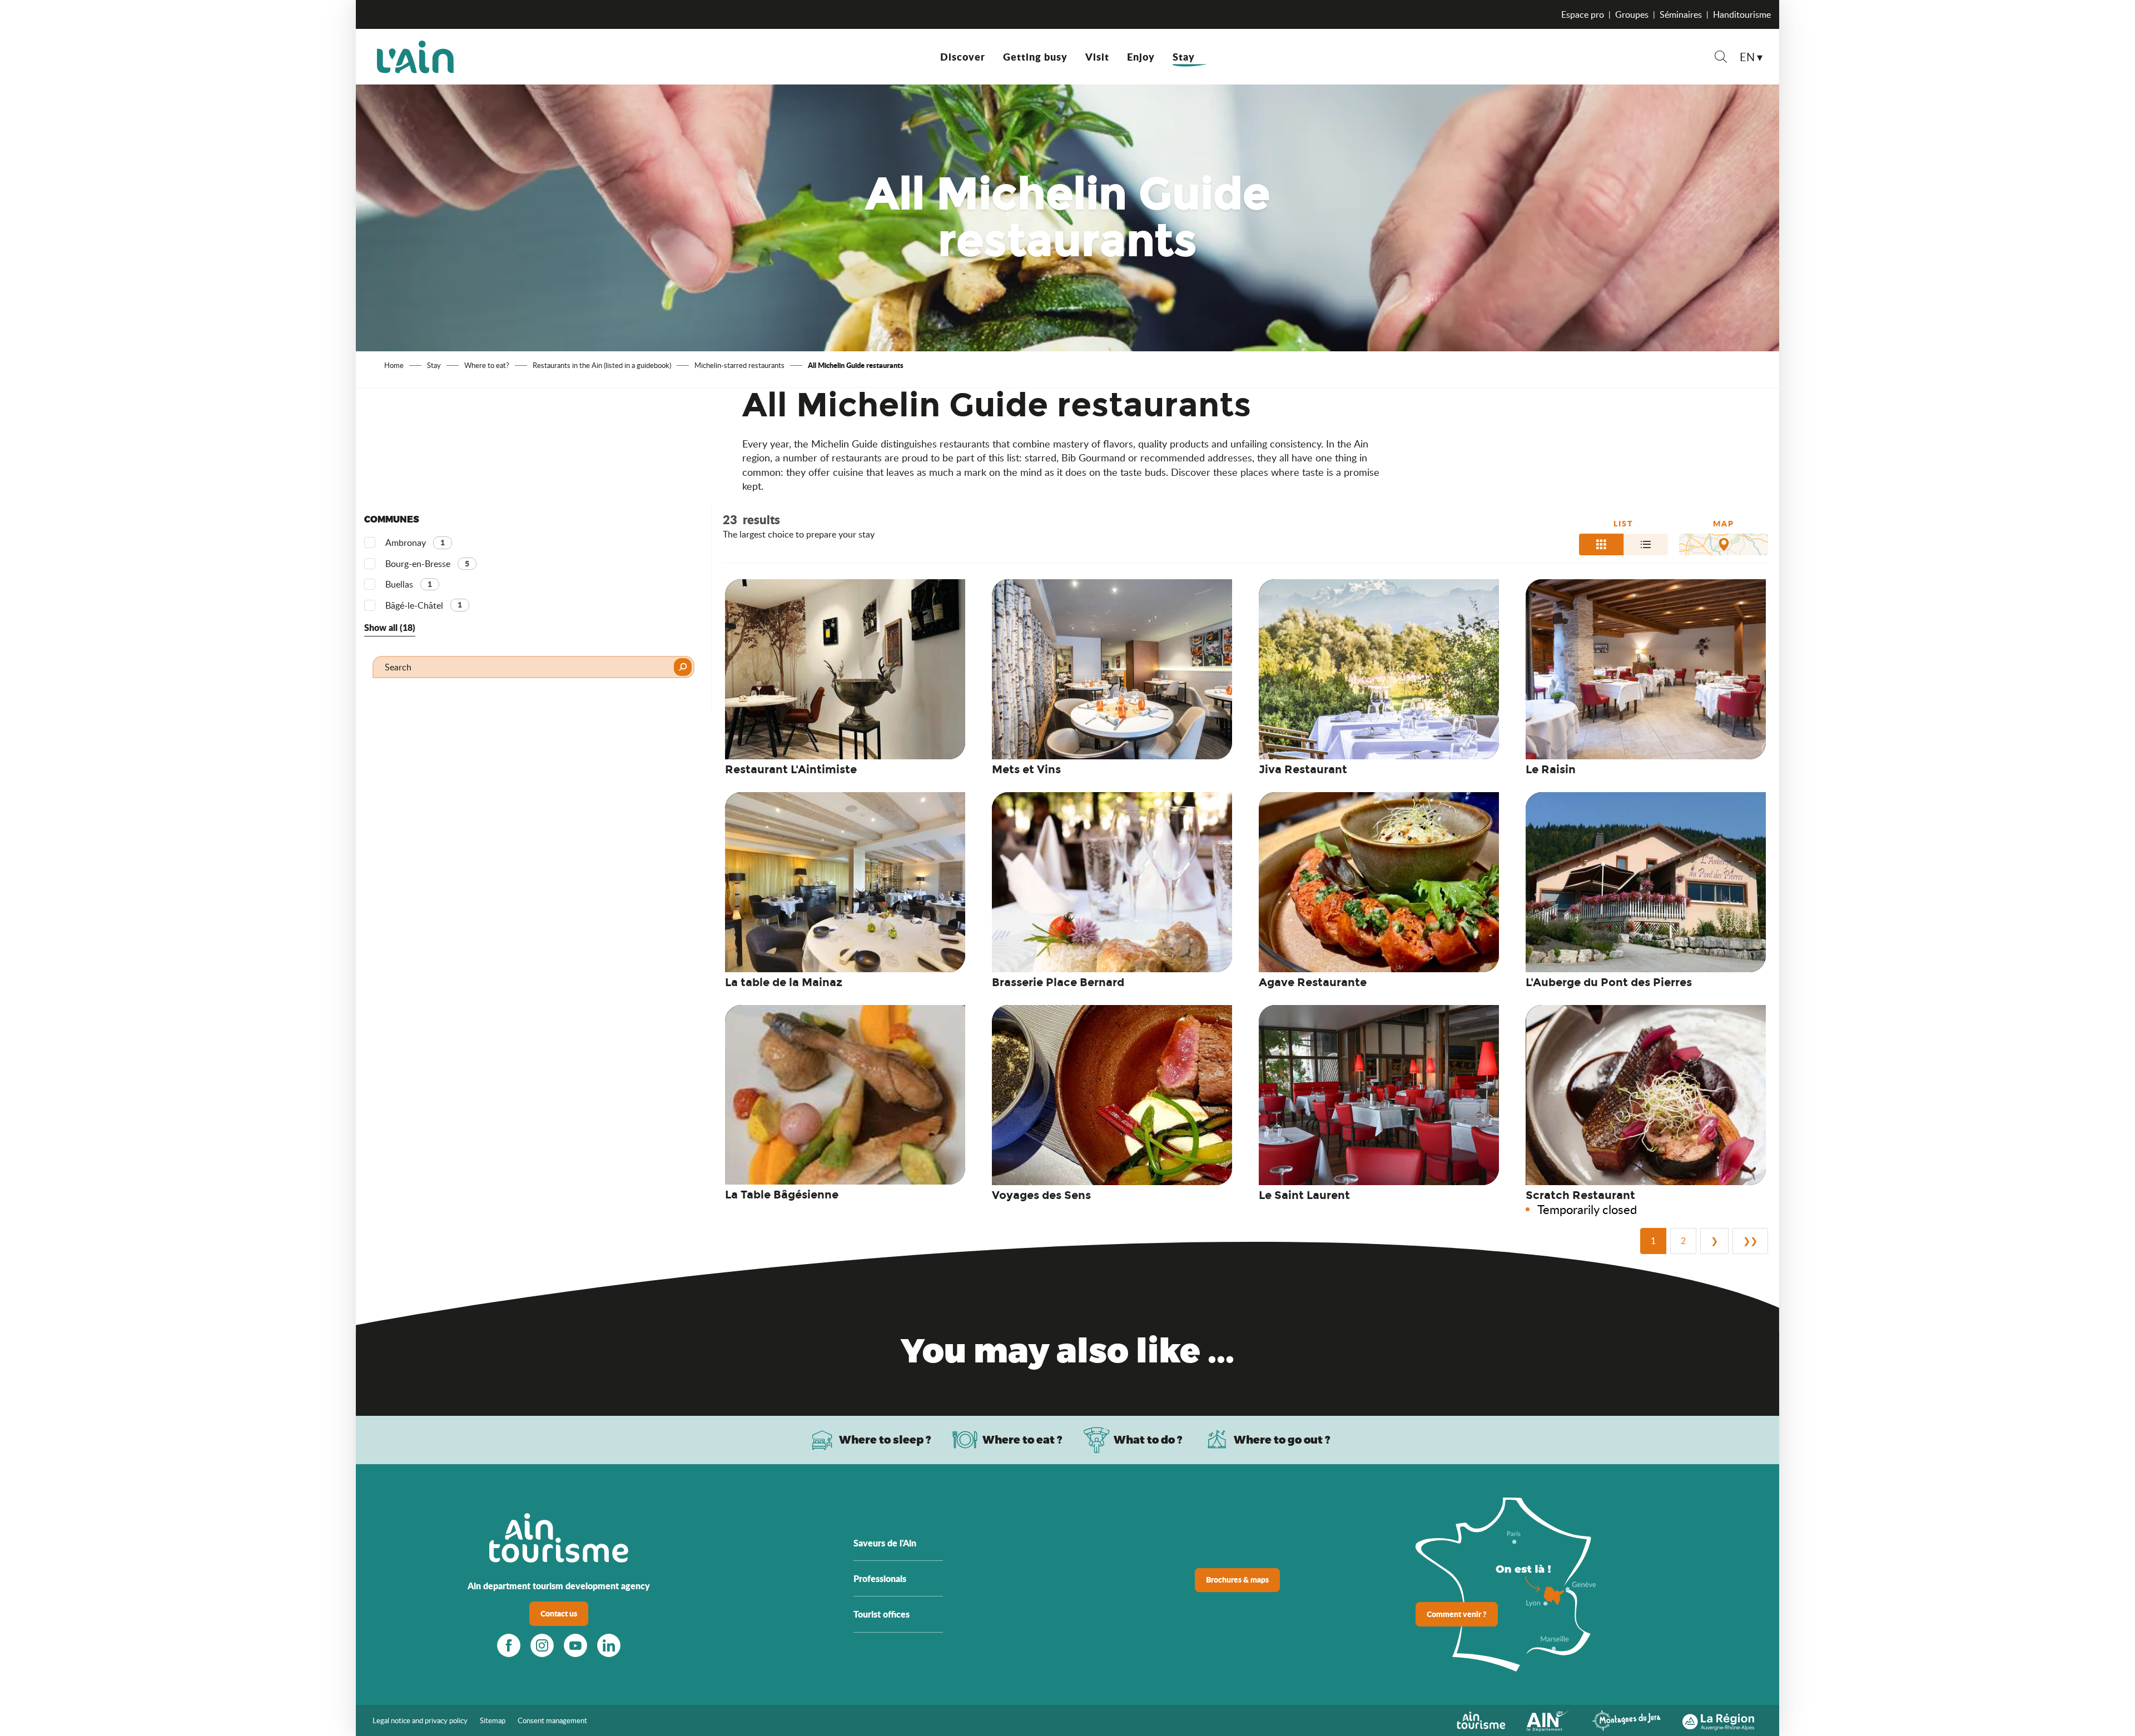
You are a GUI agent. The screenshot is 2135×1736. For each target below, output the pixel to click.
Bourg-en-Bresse (427, 564)
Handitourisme (1742, 14)
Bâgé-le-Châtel (424, 605)
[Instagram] (542, 1645)
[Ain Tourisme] (1481, 1719)
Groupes (1632, 14)
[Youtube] (575, 1645)
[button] (1721, 58)
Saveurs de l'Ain (885, 1543)
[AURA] (1718, 1719)
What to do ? (1148, 1439)
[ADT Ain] (415, 57)
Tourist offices (882, 1614)
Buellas (409, 584)
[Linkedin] (609, 1645)
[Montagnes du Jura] (1626, 1719)
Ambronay (415, 543)
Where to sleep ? (885, 1439)
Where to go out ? (1282, 1439)
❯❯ (1750, 1241)
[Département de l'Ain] (1548, 1719)
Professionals (880, 1578)
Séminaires (1681, 14)
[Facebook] (509, 1645)
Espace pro (1583, 14)
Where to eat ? (1022, 1439)
